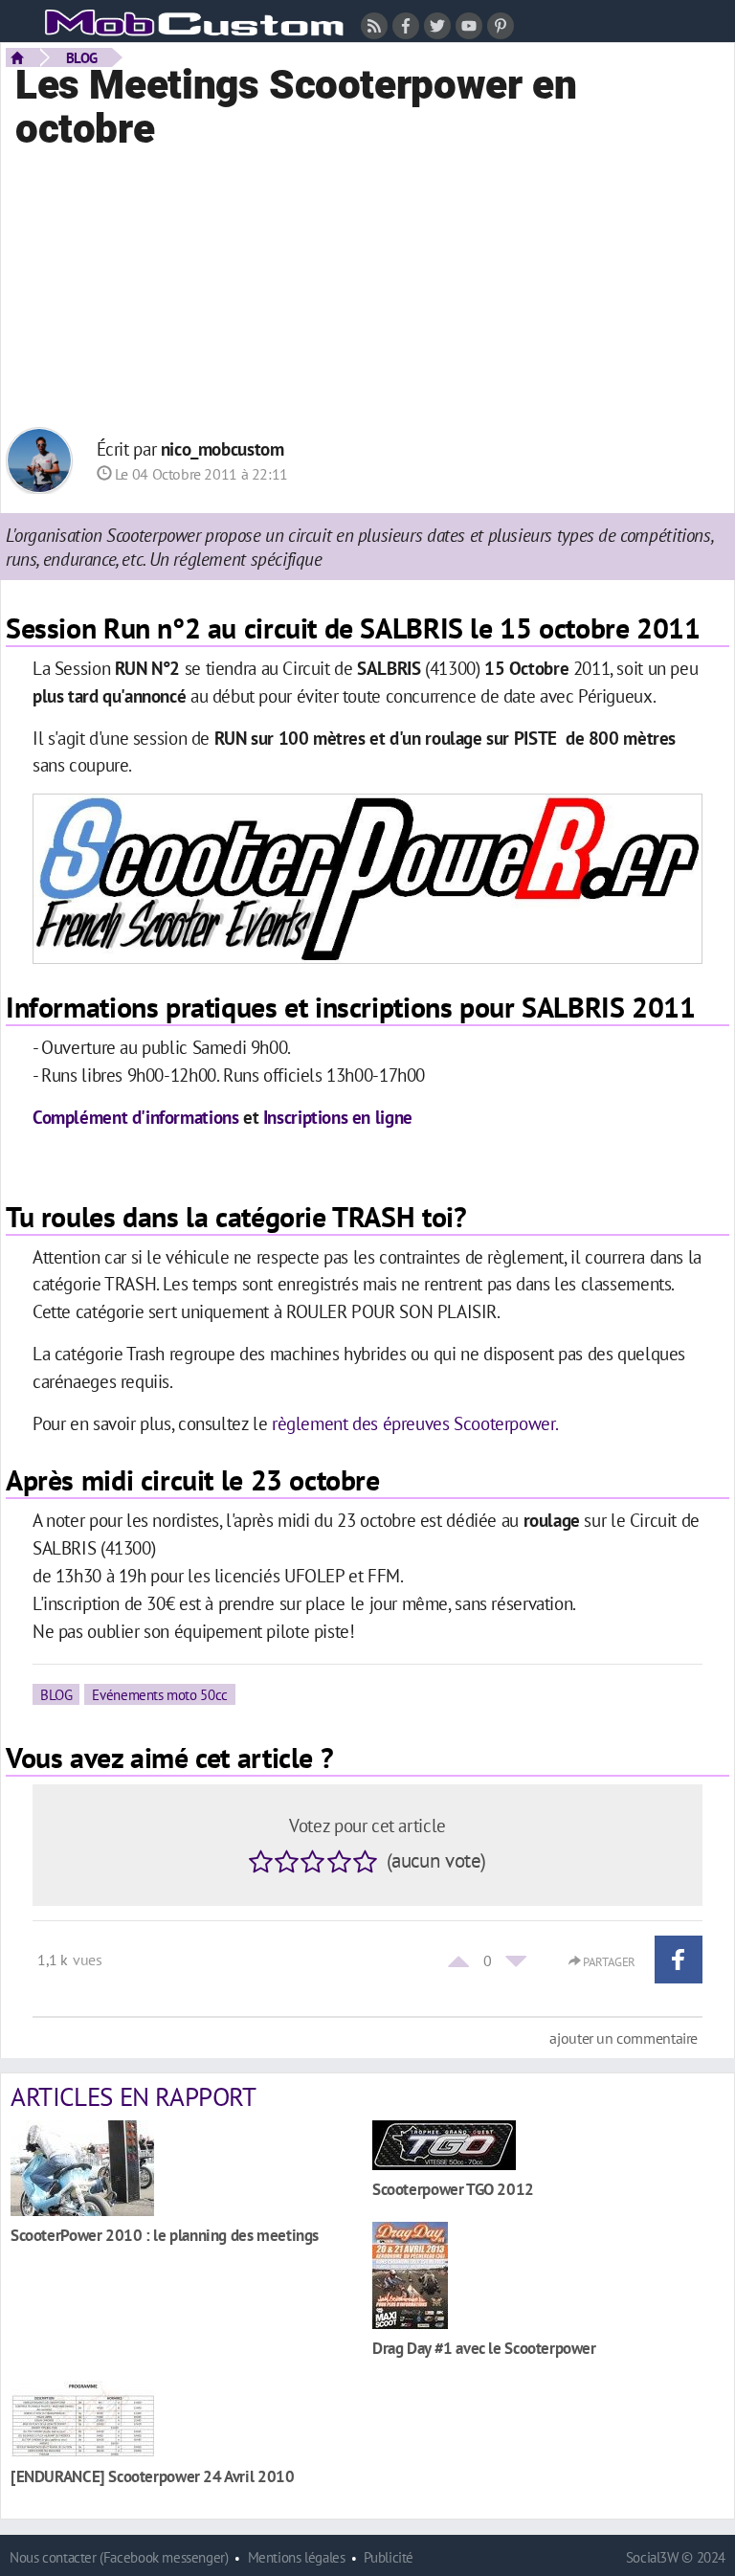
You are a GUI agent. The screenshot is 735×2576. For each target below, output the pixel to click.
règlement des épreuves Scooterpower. (415, 1423)
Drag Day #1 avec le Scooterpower (484, 2348)
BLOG (82, 57)
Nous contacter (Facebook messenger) (119, 2557)
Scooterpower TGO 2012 (453, 2189)
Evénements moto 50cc (159, 1694)
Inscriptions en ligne (338, 1117)
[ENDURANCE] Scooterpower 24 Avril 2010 (152, 2476)
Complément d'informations (135, 1117)
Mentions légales (297, 2557)
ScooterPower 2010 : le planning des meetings (165, 2235)
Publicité (389, 2557)
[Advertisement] (367, 288)
